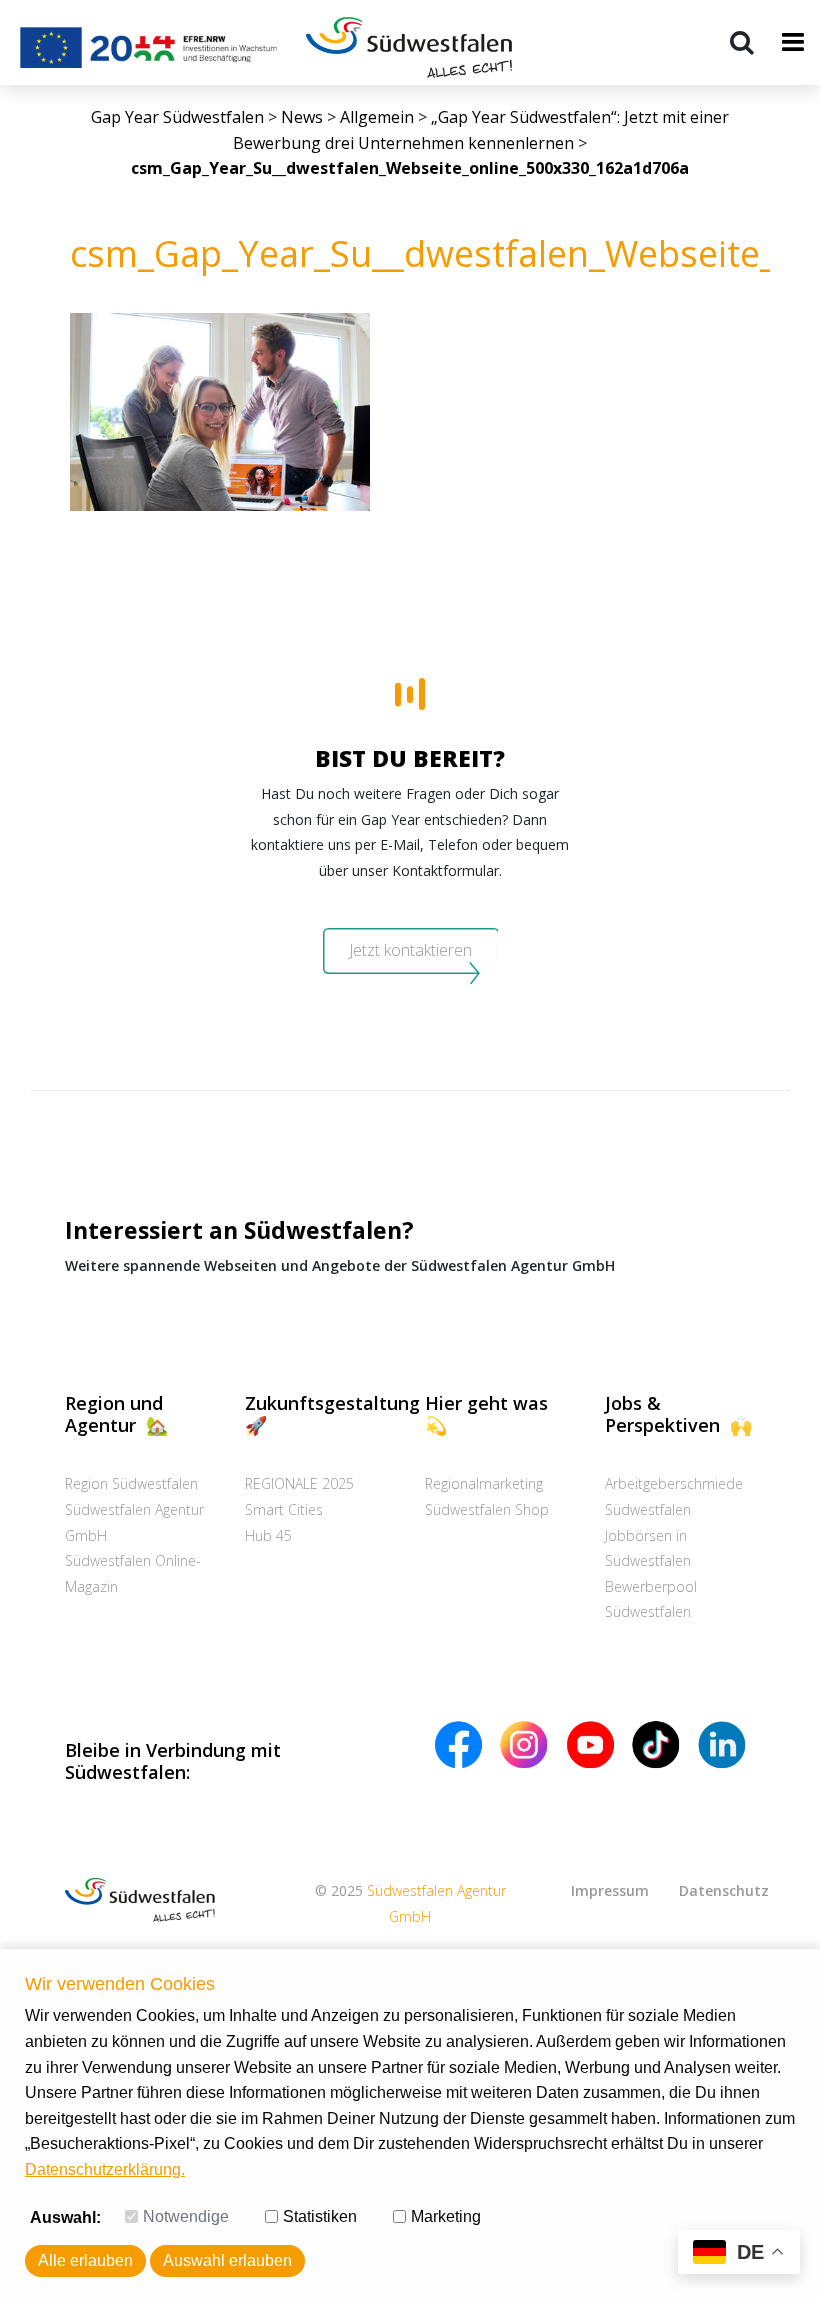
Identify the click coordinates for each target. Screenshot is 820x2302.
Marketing (446, 2216)
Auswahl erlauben (227, 2260)
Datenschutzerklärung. (105, 2169)
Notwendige (186, 2216)
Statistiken (320, 2216)
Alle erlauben (85, 2260)
